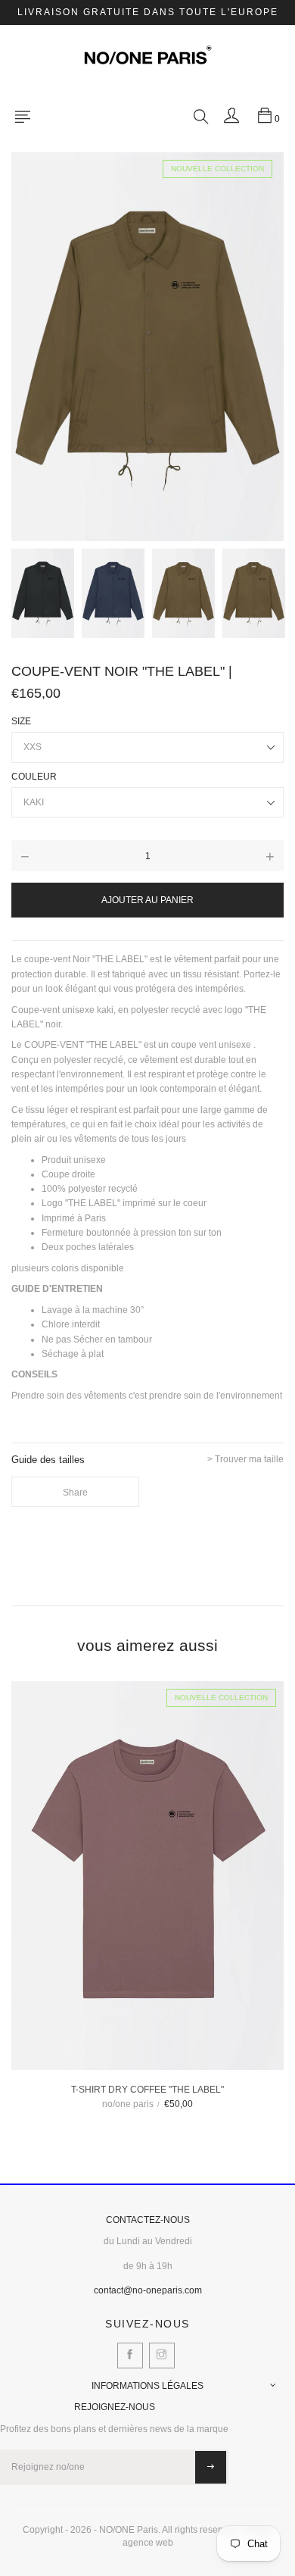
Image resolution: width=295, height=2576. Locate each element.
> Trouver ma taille (245, 1460)
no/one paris (128, 2104)
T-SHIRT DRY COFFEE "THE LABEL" (147, 2090)
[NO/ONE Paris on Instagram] (162, 2356)
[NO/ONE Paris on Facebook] (130, 2356)
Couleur (34, 777)
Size (21, 721)
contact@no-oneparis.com (148, 2290)
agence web (148, 2543)
